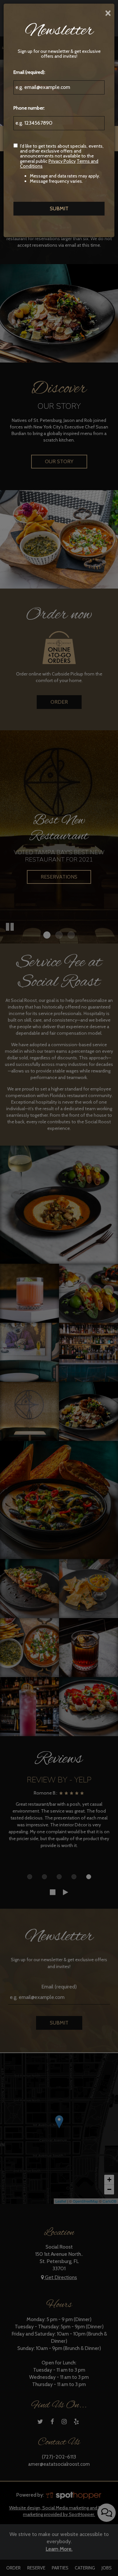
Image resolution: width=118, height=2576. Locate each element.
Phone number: (29, 108)
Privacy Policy (62, 161)
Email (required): (29, 72)
